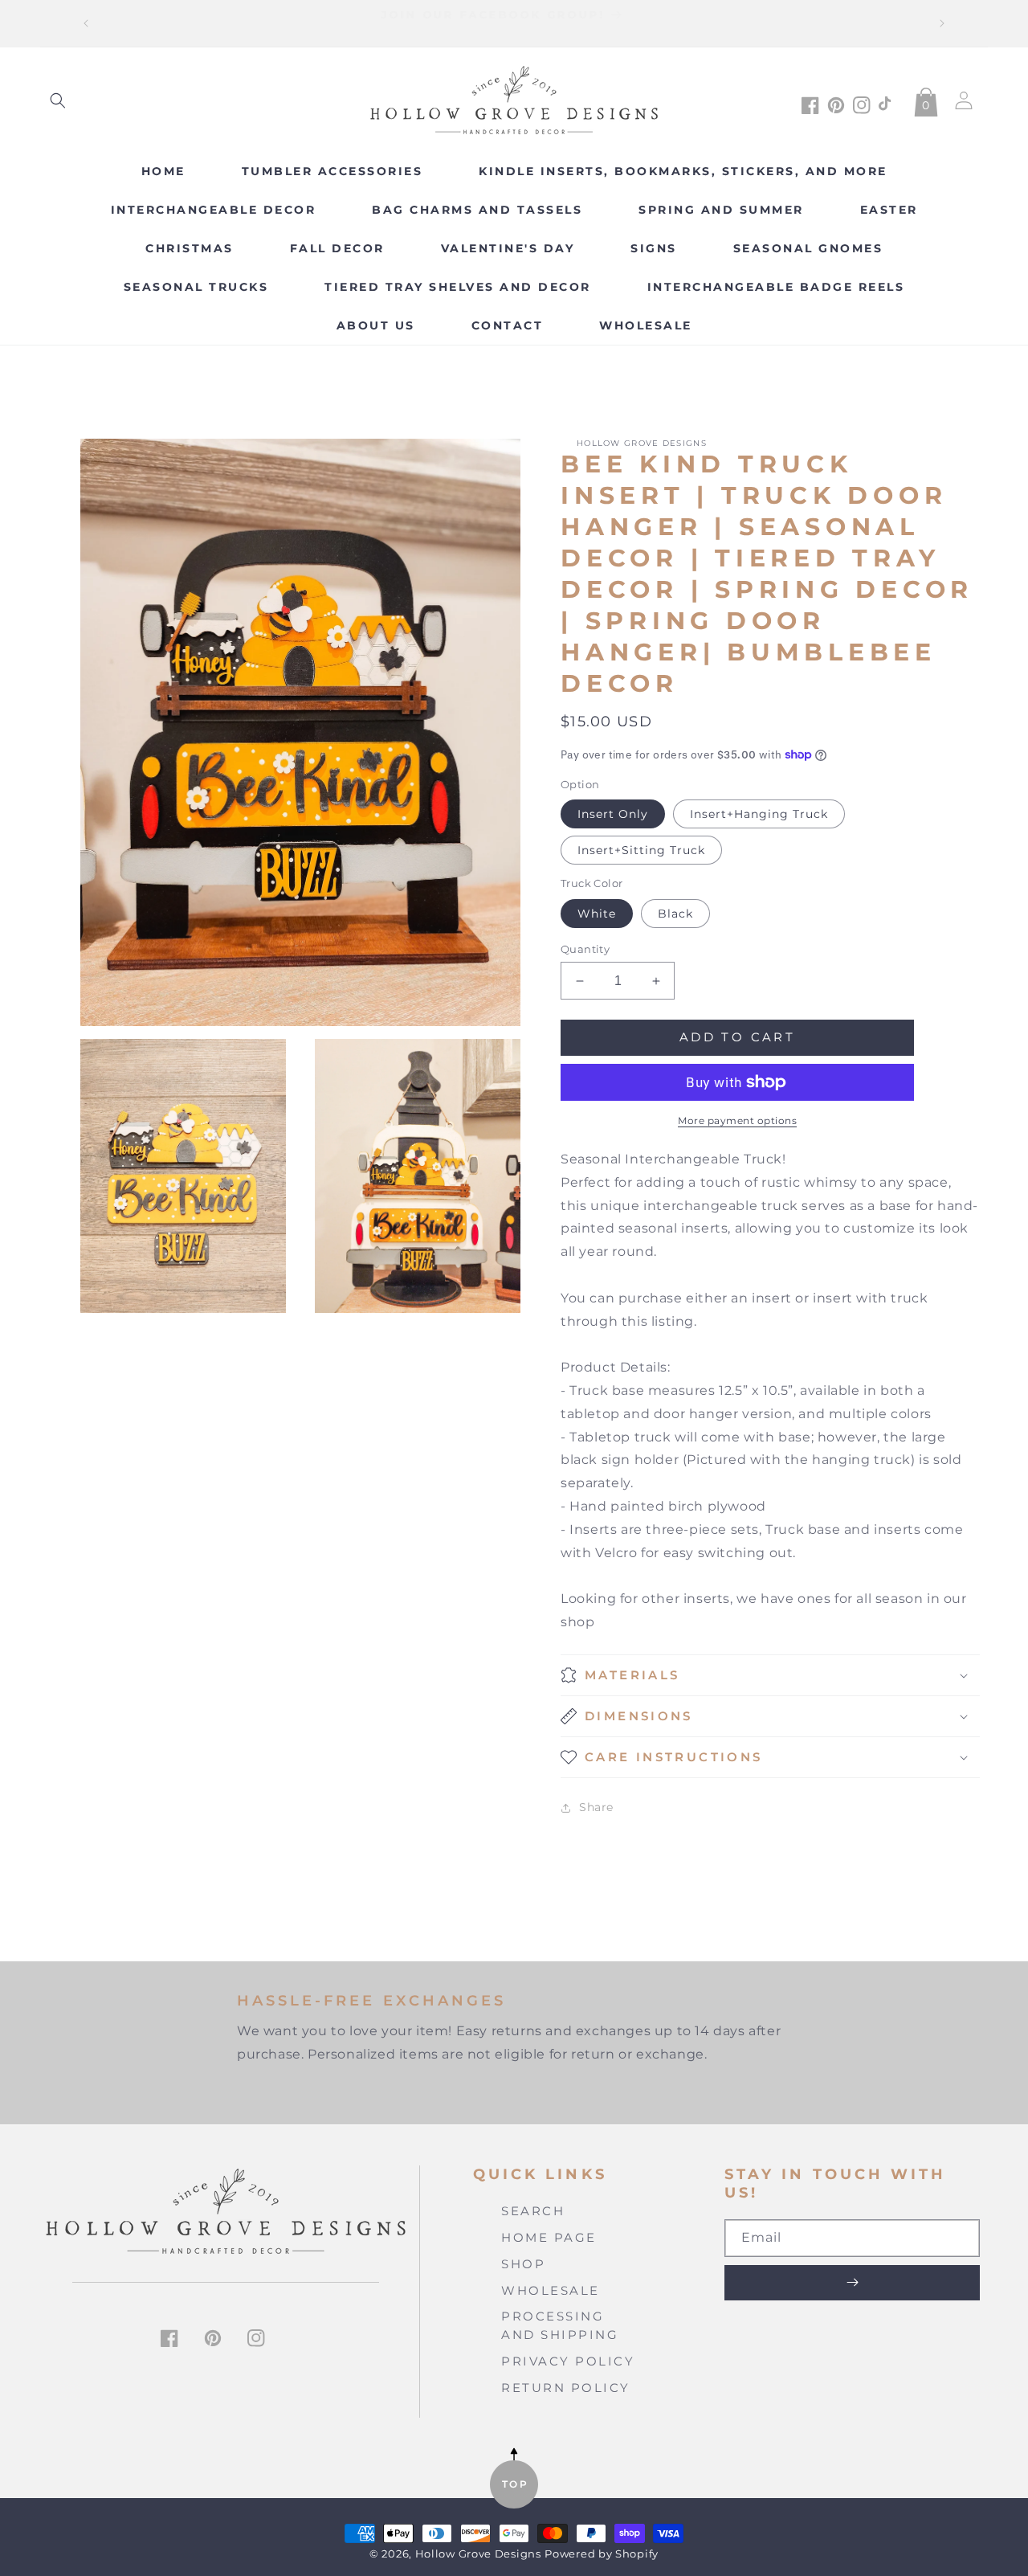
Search (533, 2211)
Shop (523, 2264)
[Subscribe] (852, 2283)
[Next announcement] (942, 23)
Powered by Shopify (602, 2554)
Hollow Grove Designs (478, 2554)
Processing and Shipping (560, 2325)
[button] (58, 100)
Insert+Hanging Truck (759, 814)
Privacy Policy (568, 2361)
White (597, 914)
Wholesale (551, 2290)
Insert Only (613, 814)
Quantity (585, 949)
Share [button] (596, 1807)
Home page (549, 2237)
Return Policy (566, 2388)
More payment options (737, 1120)
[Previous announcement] (86, 23)
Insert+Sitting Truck (641, 850)
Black (675, 914)
